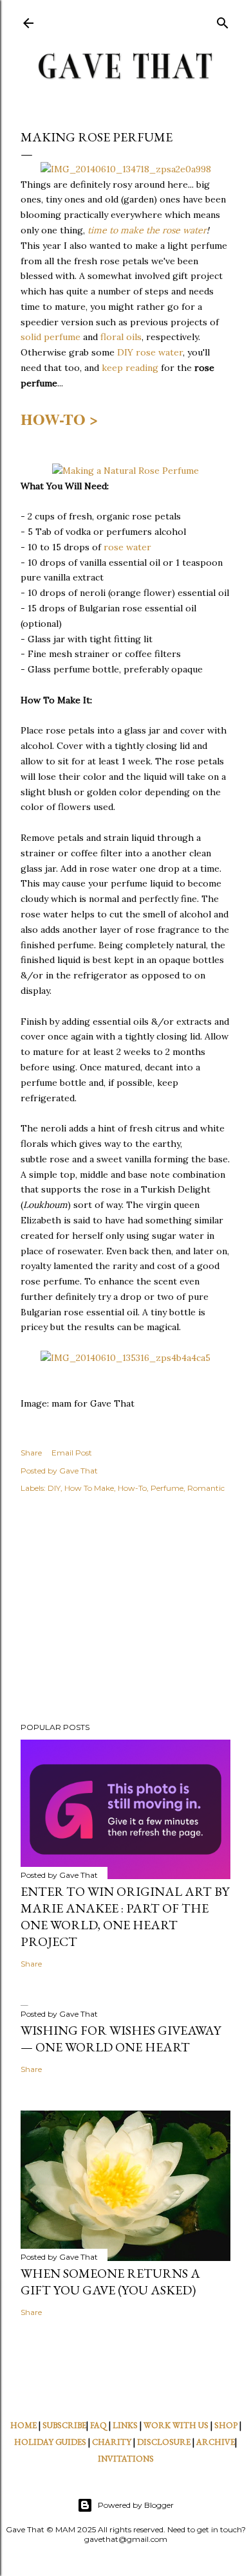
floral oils (121, 337)
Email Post (72, 1453)
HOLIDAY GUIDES (50, 2442)
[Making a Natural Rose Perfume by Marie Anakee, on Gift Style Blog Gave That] (126, 471)
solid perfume (51, 337)
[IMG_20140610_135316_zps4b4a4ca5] (126, 1358)
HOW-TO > (60, 419)
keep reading (130, 368)
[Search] (223, 20)
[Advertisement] (126, 1610)
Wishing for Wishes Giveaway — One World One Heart (121, 2039)
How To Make (89, 1488)
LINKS (125, 2425)
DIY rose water (150, 352)
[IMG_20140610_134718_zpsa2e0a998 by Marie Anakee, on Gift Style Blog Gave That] (126, 169)
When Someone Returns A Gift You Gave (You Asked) (110, 2282)
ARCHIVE (216, 2442)
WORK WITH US (176, 2425)
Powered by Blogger (136, 2505)
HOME (23, 2425)
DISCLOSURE (164, 2442)
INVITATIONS (126, 2459)
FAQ (98, 2425)
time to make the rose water (146, 230)
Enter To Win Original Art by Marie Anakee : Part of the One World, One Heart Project (125, 1916)
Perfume (167, 1488)
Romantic (206, 1488)
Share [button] (31, 1453)
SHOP (226, 2425)
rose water (127, 547)
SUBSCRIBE (64, 2425)
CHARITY (112, 2442)
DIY (54, 1488)
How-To (132, 1488)
